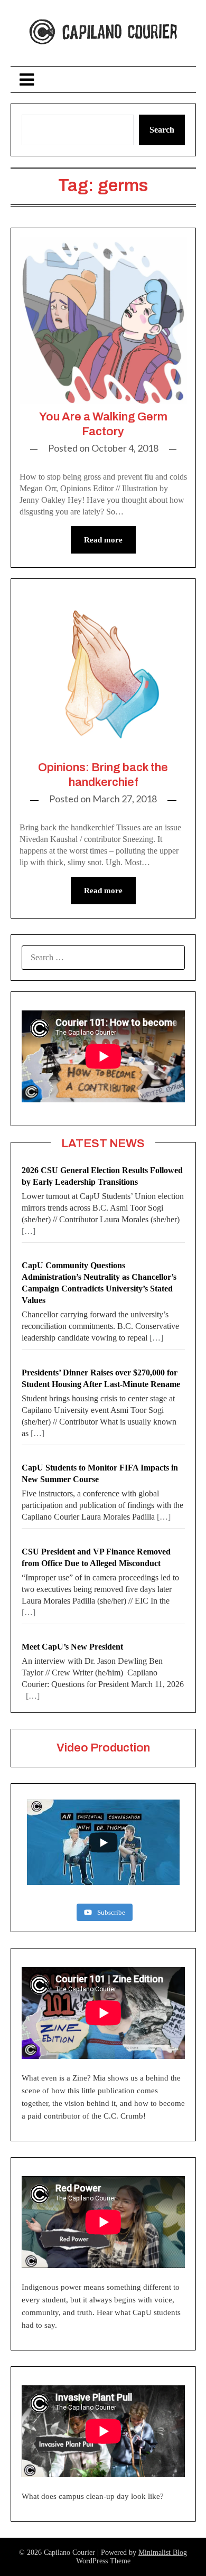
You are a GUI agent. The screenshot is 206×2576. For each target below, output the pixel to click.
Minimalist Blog (163, 2552)
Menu (103, 79)
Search (162, 130)
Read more (103, 540)
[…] (29, 1231)
